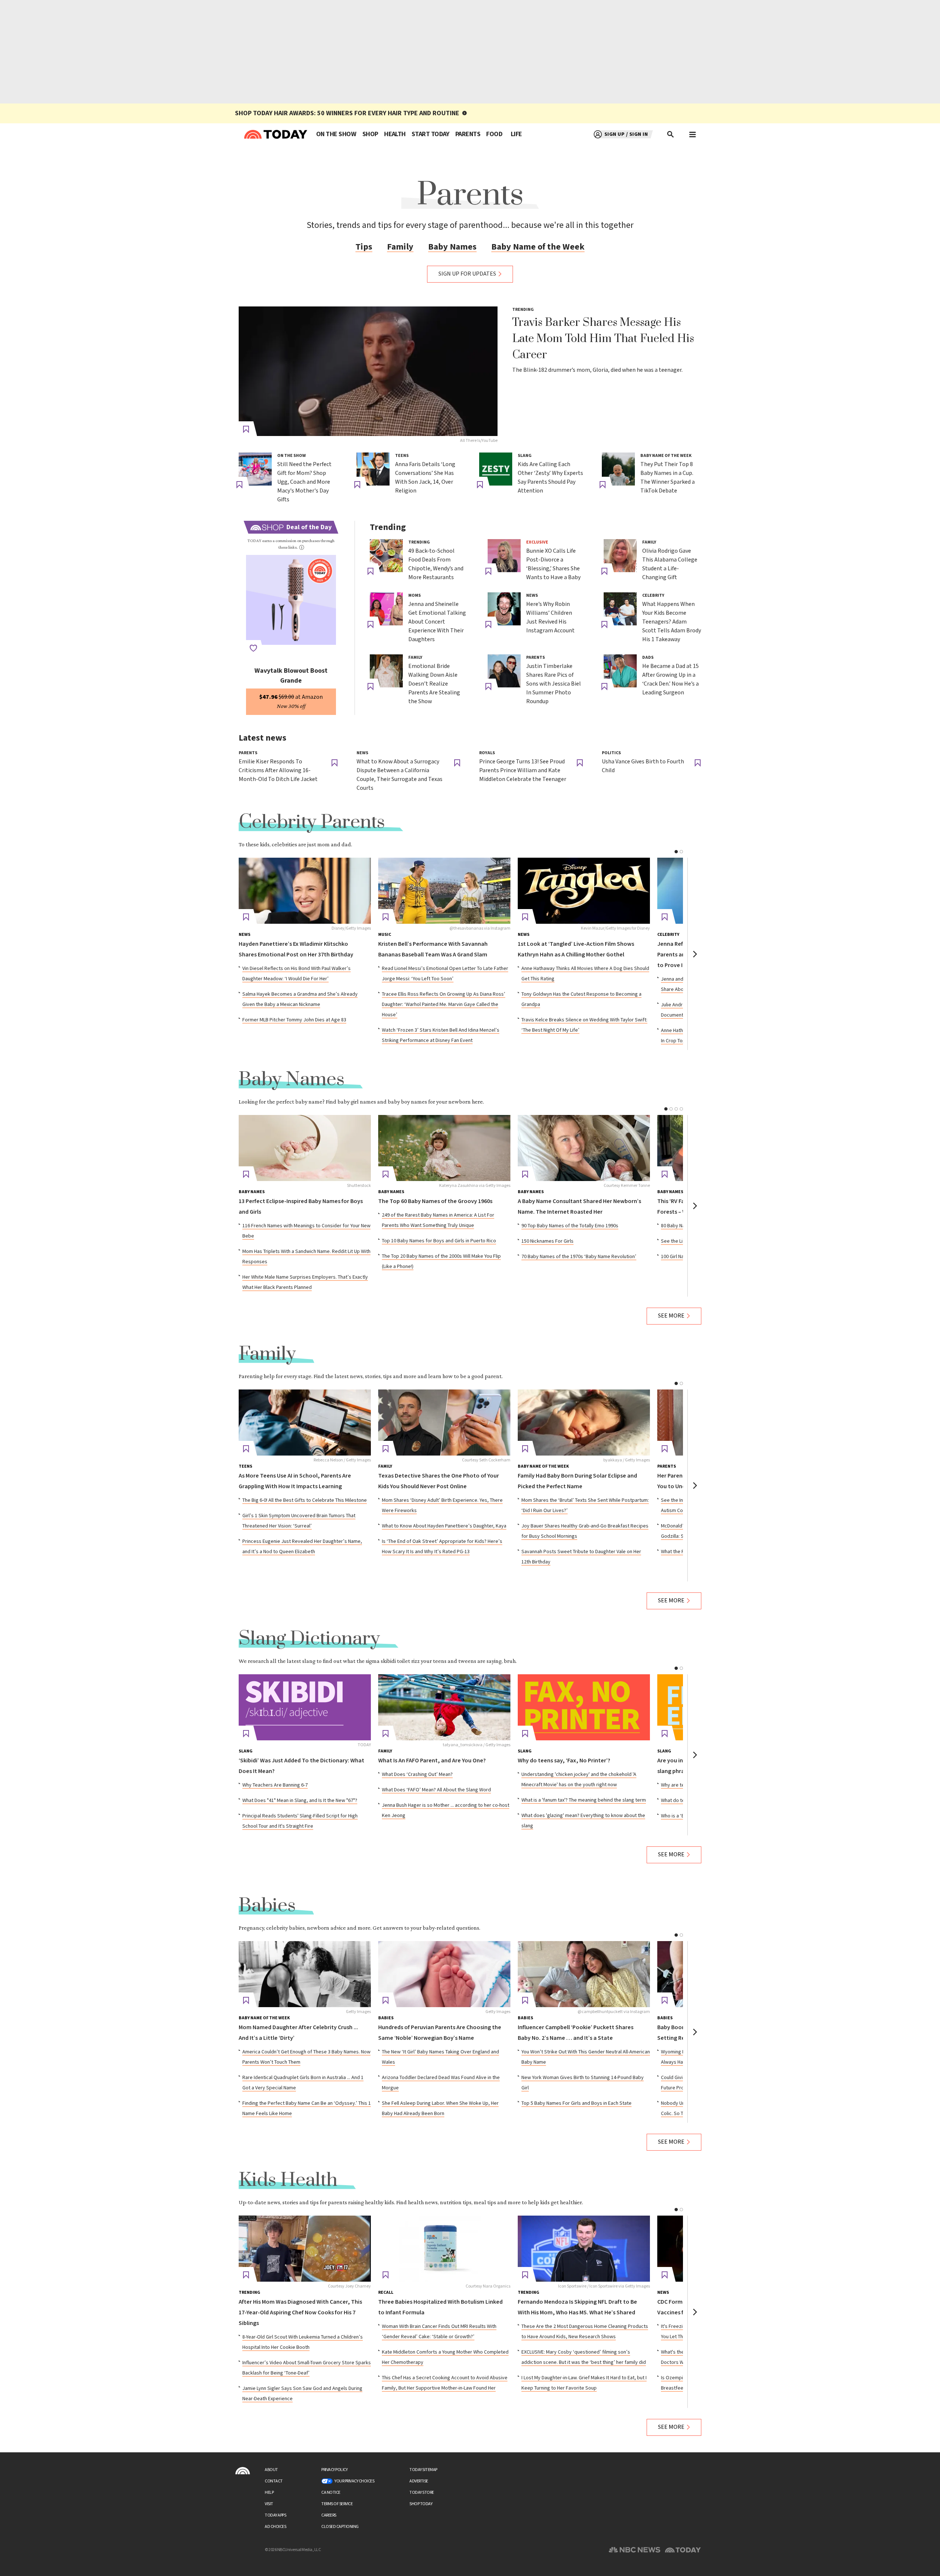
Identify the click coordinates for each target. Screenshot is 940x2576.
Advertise (419, 2481)
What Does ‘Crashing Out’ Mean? (417, 1774)
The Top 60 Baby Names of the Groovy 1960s (435, 1201)
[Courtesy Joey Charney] (305, 2249)
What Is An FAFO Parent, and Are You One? (432, 1761)
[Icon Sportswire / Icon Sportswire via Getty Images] (584, 2249)
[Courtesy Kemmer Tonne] (584, 1148)
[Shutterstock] (305, 1148)
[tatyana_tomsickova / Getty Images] (444, 1707)
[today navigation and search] (693, 134)
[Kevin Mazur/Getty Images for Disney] (584, 891)
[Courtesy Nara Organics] (444, 2249)
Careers (329, 2515)
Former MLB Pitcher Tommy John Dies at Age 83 (294, 1020)
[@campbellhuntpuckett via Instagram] (584, 1974)
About (271, 2470)
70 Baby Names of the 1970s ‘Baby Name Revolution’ (579, 1257)
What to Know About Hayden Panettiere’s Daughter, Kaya (444, 1526)
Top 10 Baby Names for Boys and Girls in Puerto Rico (439, 1241)
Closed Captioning (340, 2527)
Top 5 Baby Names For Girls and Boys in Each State (576, 2103)
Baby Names (452, 247)
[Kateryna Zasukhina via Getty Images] (444, 1148)
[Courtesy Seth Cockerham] (444, 1423)
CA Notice (331, 2493)
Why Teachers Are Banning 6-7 (275, 1785)
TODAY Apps (275, 2515)
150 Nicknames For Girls (547, 1241)
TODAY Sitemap (423, 2470)
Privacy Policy (334, 2470)
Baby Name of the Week (538, 247)
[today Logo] (243, 2471)
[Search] (671, 134)
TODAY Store (422, 2493)
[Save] (246, 429)
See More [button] (671, 1316)
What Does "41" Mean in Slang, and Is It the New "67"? (300, 1801)
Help (269, 2493)
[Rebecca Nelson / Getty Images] (305, 1423)
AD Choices (275, 2527)
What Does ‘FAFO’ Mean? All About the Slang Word (436, 1790)
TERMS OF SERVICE (337, 2504)
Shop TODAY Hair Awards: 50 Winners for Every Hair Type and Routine (347, 113)
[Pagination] (676, 852)
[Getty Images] (305, 1974)
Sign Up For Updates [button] (467, 274)
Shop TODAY (421, 2504)
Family (400, 247)
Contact (274, 2481)
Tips (364, 247)
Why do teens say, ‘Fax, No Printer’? (564, 1761)
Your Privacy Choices (354, 2481)
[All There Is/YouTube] (368, 371)
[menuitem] (336, 134)
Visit (269, 2504)
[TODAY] (305, 1707)
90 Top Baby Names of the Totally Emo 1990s (570, 1226)
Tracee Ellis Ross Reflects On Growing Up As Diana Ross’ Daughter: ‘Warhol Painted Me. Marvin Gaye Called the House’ (444, 1004)
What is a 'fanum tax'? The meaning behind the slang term (584, 1800)
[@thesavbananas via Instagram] (444, 891)
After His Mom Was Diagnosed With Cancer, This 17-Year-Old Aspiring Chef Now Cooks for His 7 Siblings (300, 2313)
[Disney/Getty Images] (305, 891)
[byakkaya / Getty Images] (584, 1423)
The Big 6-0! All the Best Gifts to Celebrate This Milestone (305, 1500)
